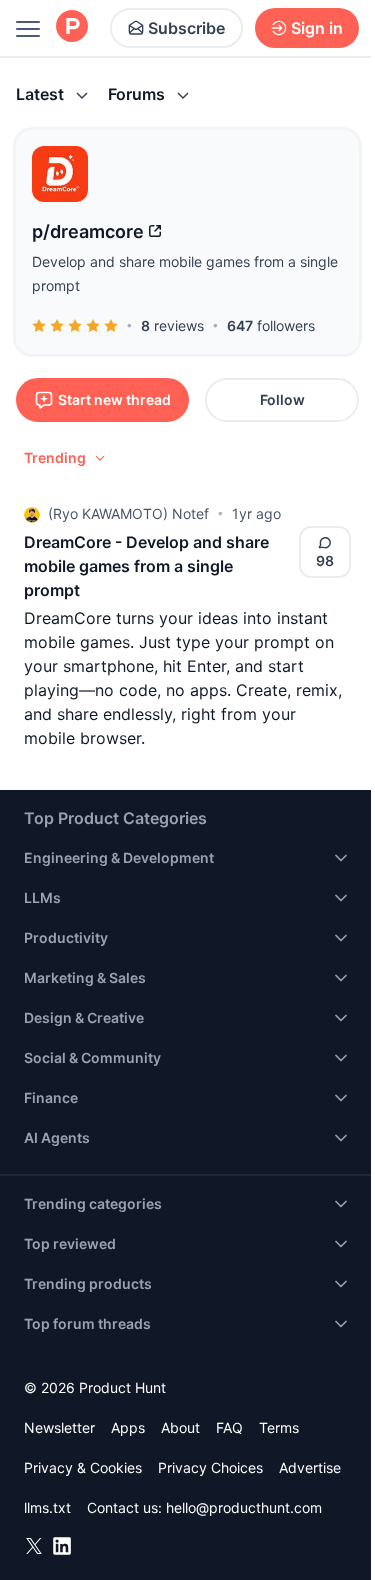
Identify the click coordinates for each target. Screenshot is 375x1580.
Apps (128, 1427)
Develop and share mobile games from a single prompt (185, 273)
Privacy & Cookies (83, 1467)
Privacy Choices (210, 1467)
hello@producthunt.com (244, 1507)
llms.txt (47, 1507)
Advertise (310, 1467)
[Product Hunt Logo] (72, 27)
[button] (66, 458)
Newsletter (59, 1427)
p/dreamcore (88, 231)
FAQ (229, 1427)
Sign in (317, 28)
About (180, 1427)
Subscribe (186, 28)
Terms (279, 1427)
